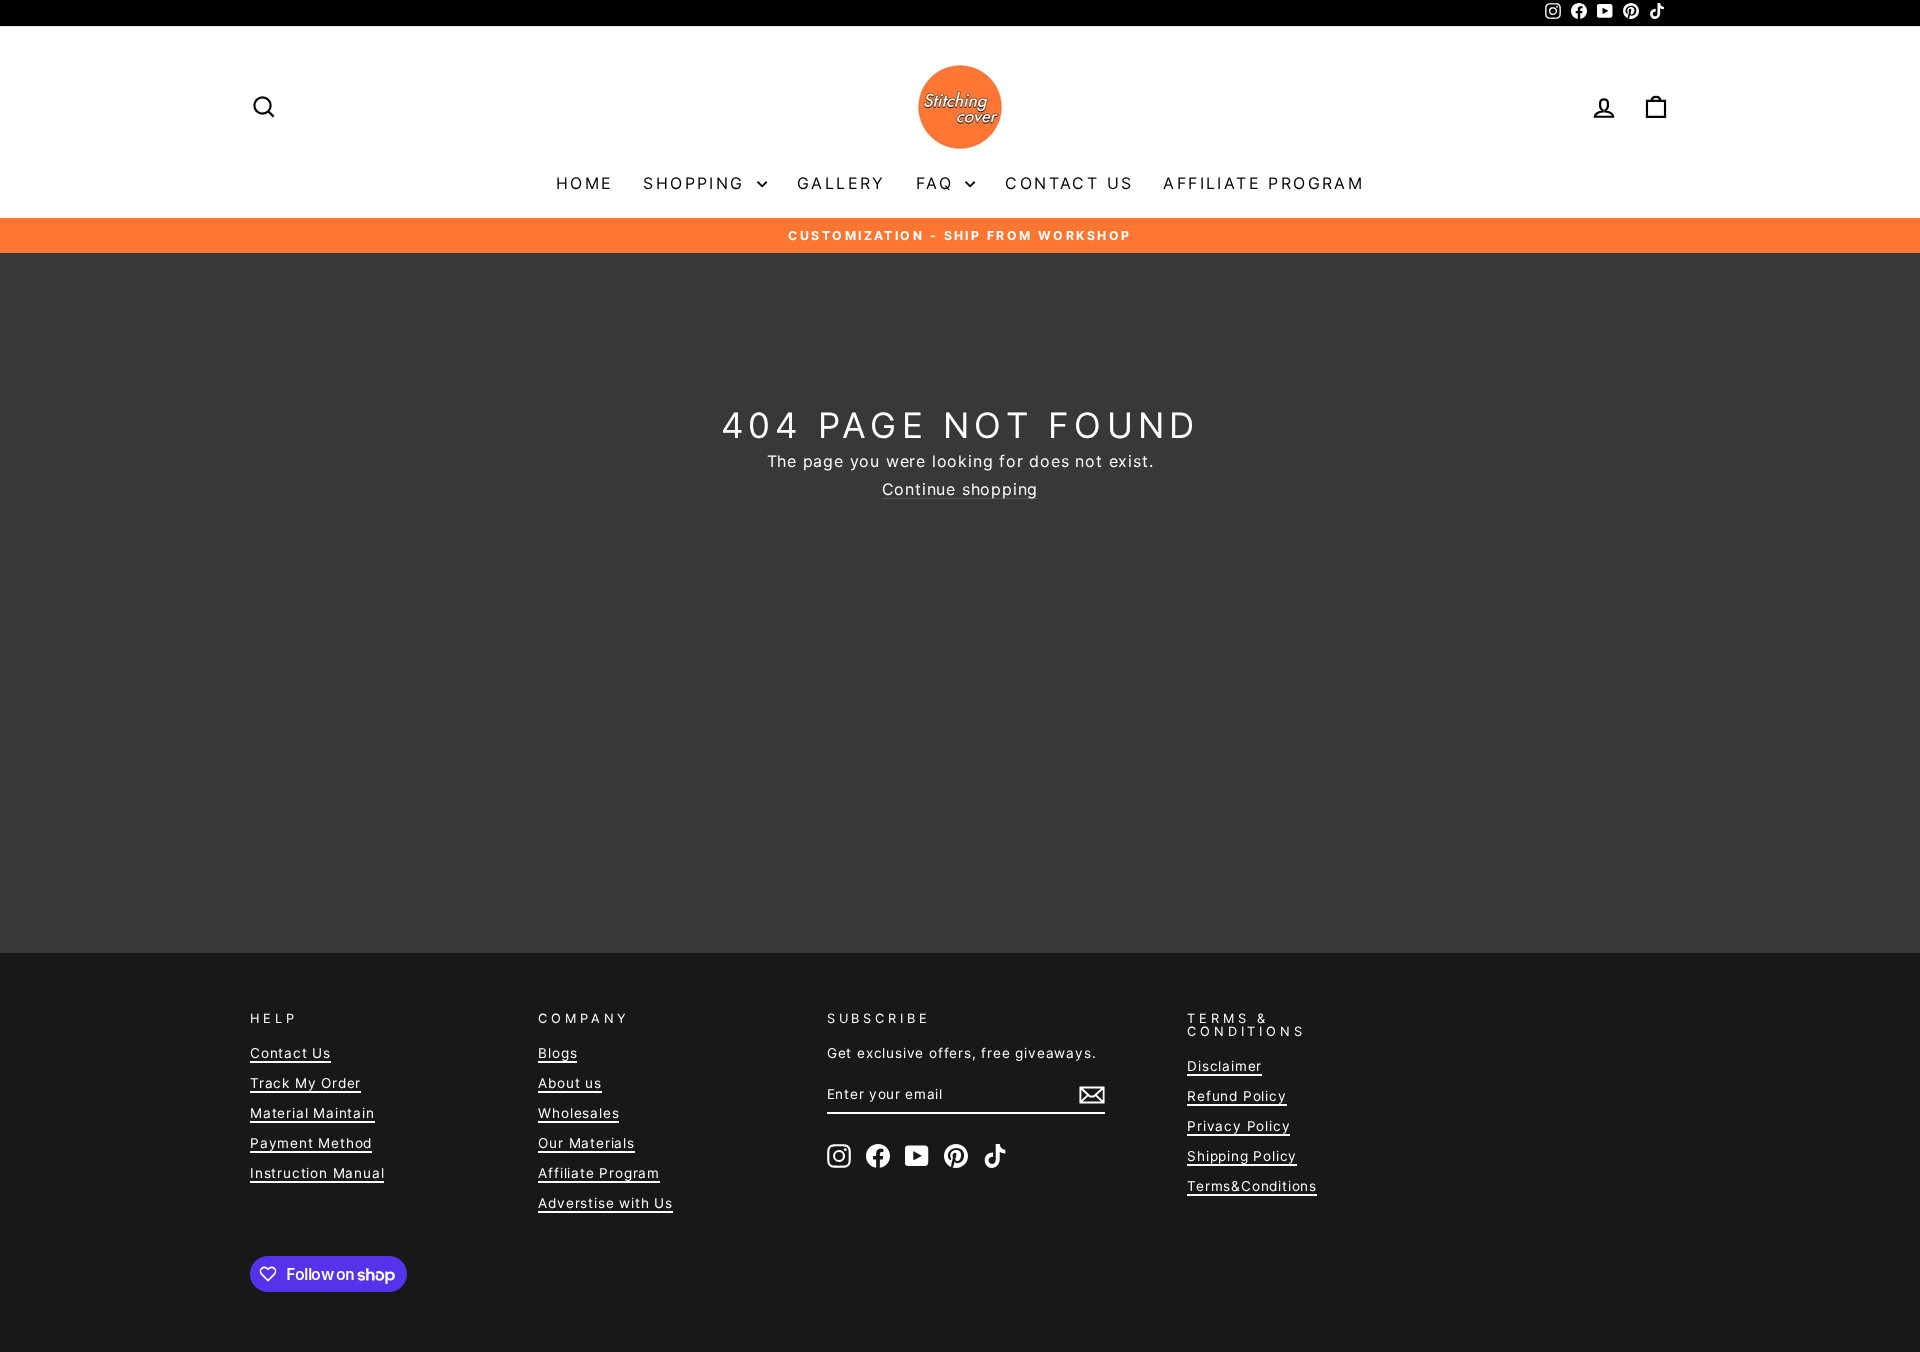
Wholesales (578, 1113)
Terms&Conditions (1252, 1186)
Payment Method (311, 1143)
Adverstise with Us (605, 1203)
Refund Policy (1236, 1096)
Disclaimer (1224, 1066)
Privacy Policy (1238, 1126)
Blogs (557, 1053)
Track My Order (305, 1083)
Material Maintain (312, 1113)
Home (585, 183)
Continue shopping (960, 490)
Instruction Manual (317, 1173)
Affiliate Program (1263, 183)
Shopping (697, 183)
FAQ (938, 183)
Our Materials (586, 1143)
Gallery (841, 183)
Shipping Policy (1242, 1156)
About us (569, 1083)
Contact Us (1069, 183)
